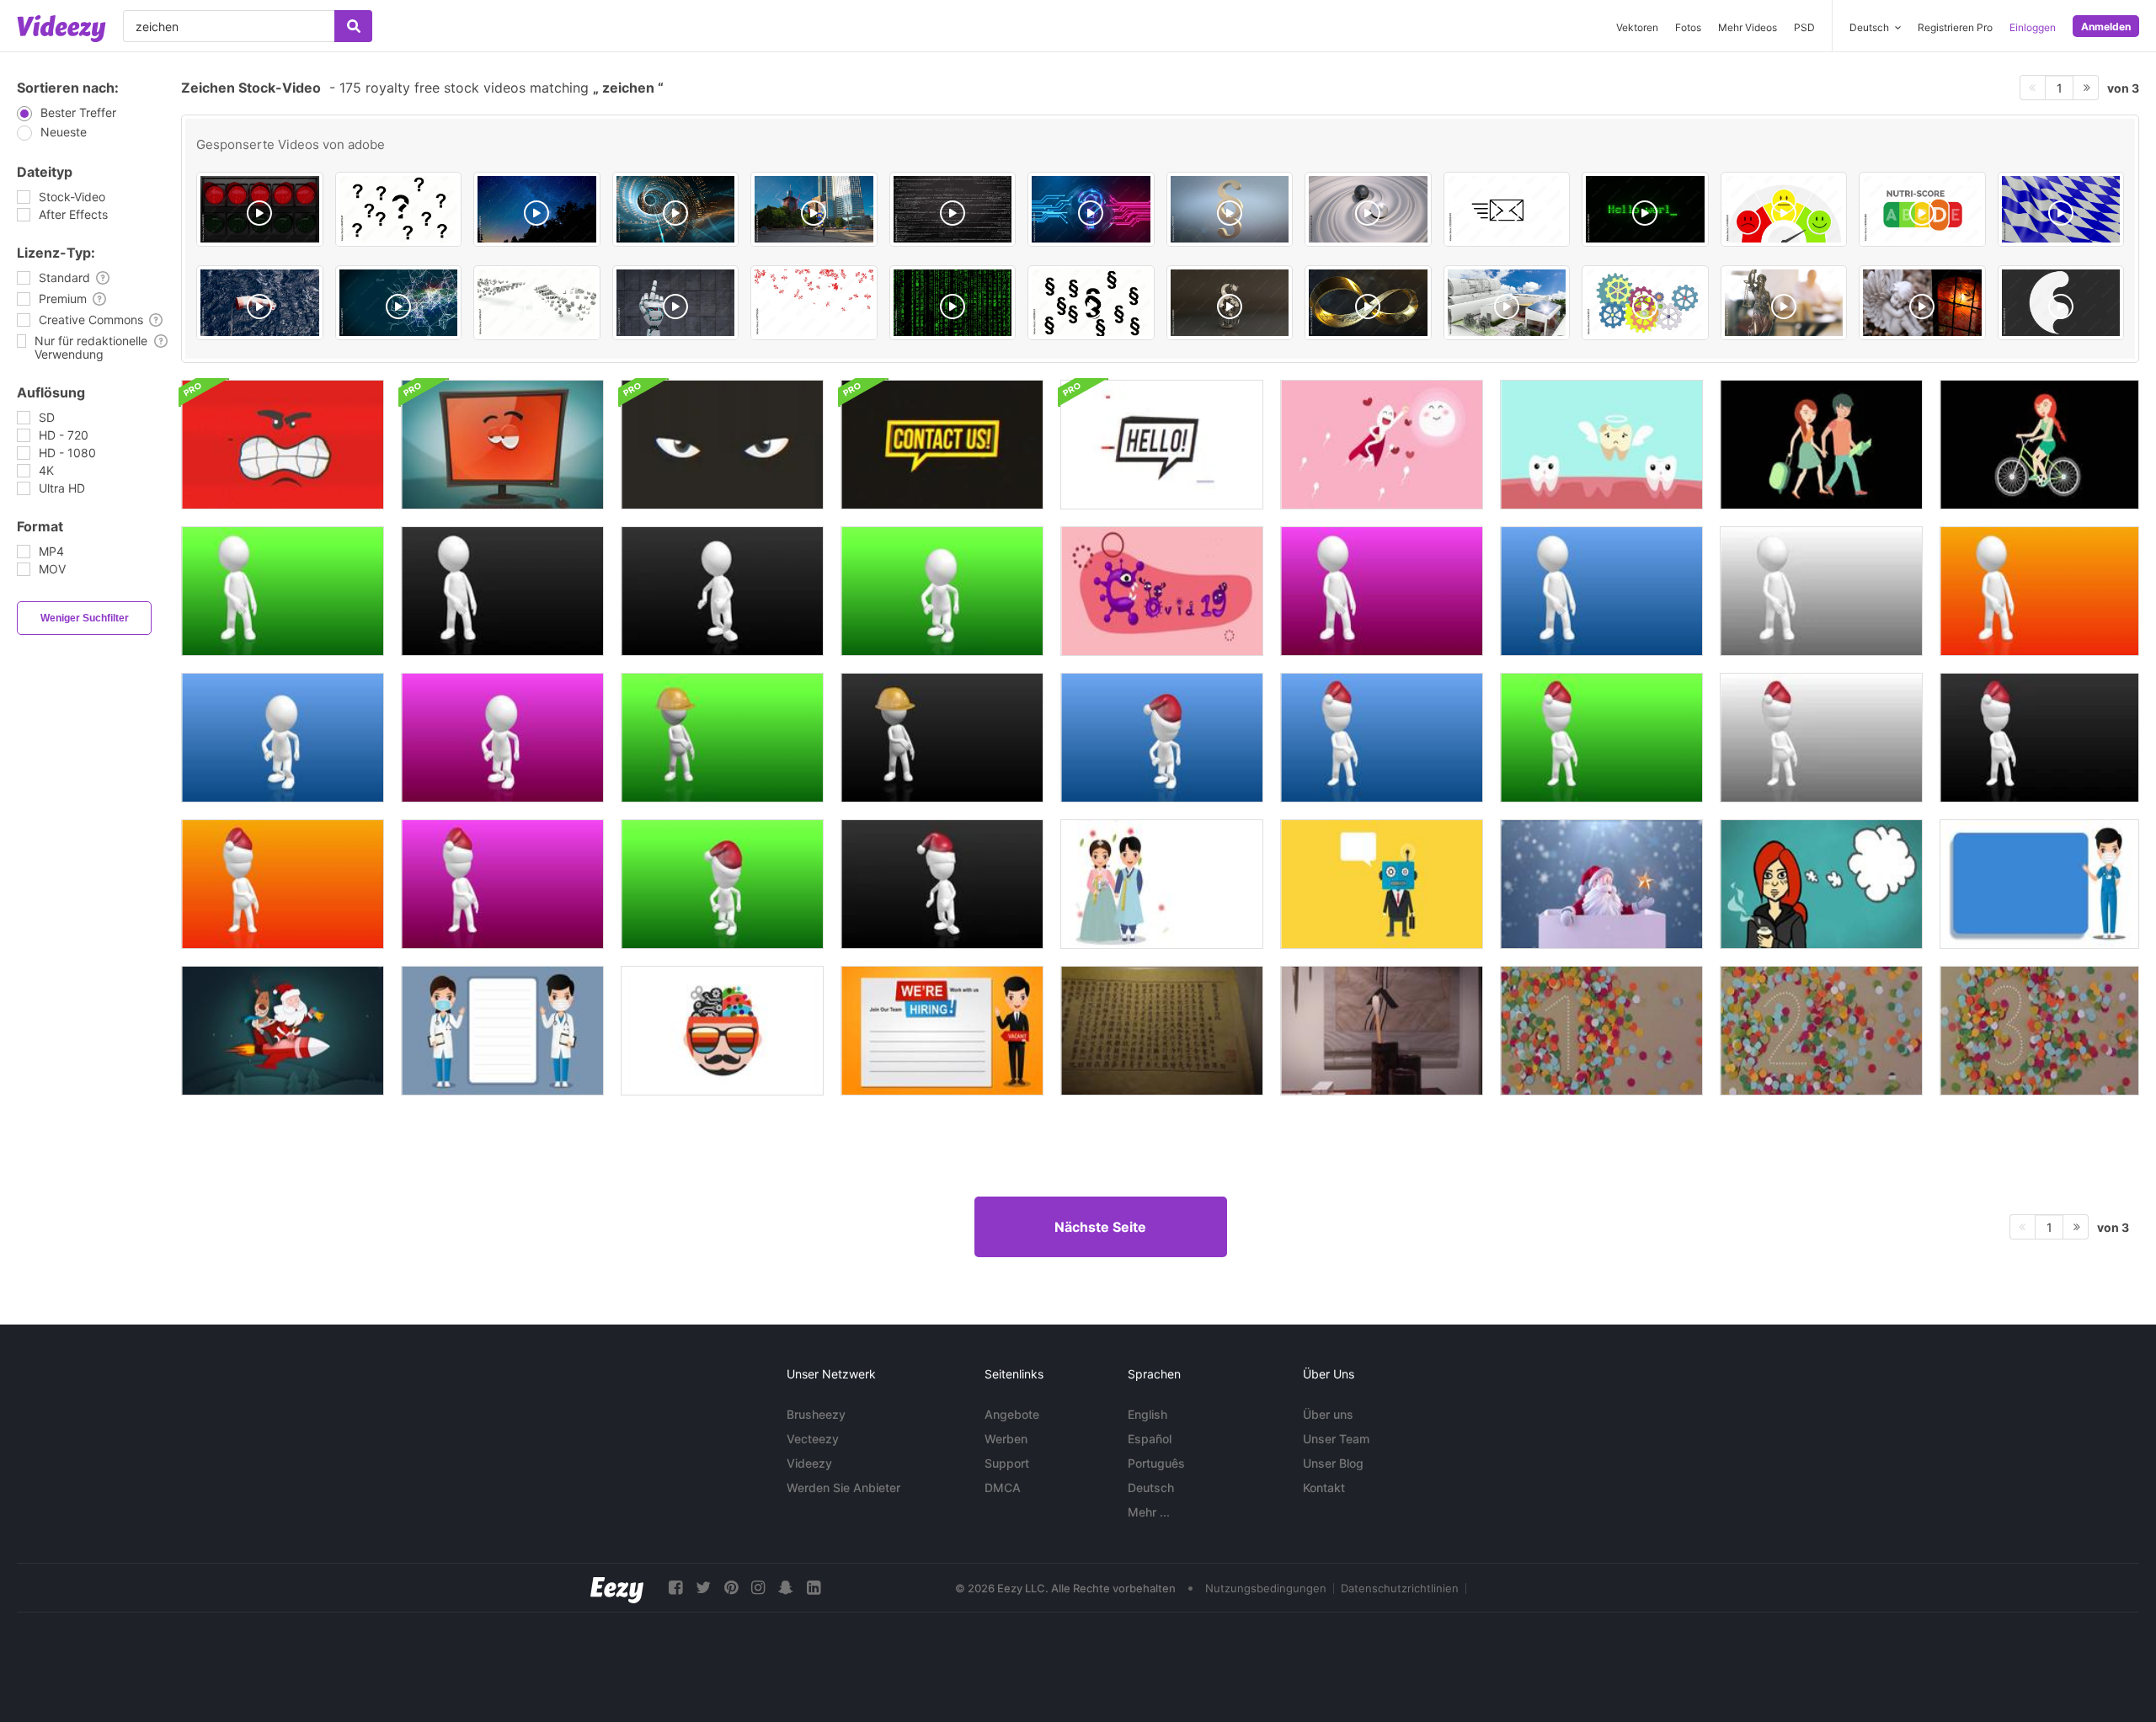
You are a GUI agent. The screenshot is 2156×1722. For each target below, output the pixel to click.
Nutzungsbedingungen (1266, 1588)
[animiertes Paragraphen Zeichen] (1230, 209)
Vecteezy (813, 1439)
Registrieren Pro (1955, 27)
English (1147, 1414)
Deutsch (1151, 1487)
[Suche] (353, 26)
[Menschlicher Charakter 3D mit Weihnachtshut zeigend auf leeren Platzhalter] (1382, 738)
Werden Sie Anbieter (843, 1487)
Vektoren (1637, 27)
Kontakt (1324, 1487)
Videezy (809, 1463)
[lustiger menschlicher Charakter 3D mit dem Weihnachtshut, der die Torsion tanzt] (1162, 738)
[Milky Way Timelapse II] (537, 209)
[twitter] (703, 1588)
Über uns (1328, 1414)
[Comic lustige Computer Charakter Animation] (502, 445)
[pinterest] (731, 1588)
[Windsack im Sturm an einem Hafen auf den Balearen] (260, 303)
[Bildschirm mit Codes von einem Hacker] (953, 209)
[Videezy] (61, 29)
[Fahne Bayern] (2061, 209)
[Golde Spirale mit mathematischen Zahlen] (676, 209)
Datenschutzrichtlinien (1400, 1588)
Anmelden (2106, 27)
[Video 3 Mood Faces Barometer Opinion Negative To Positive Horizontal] (1784, 209)
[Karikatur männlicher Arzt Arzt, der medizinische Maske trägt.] (2039, 884)
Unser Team (1336, 1439)
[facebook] (675, 1588)
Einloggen (2033, 27)
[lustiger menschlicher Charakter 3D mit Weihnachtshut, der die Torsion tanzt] (722, 884)
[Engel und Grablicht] (1922, 303)
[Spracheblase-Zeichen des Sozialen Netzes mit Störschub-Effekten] (942, 445)
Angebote (1012, 1414)
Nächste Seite (1100, 1227)
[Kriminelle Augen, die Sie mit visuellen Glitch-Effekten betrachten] (722, 445)
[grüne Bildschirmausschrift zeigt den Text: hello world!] (1645, 209)
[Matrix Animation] (953, 303)
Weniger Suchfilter (85, 618)
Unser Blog (1333, 1463)
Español (1150, 1439)
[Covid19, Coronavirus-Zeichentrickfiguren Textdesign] (1162, 591)
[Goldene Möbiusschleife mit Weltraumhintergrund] (1368, 303)
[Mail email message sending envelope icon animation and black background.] (1507, 209)
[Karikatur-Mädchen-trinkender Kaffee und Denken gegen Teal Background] (1821, 884)
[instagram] (758, 1588)
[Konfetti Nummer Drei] (2039, 1031)
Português (1156, 1463)
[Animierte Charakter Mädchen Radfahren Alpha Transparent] (2039, 445)
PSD (1804, 27)
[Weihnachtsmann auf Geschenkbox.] (1601, 884)
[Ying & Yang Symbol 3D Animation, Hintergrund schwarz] (2061, 303)
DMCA (1003, 1487)
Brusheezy (816, 1414)
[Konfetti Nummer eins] (1601, 1031)
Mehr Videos (1748, 27)
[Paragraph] (1230, 303)
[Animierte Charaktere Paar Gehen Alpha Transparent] (1821, 445)
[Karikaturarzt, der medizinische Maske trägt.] (502, 1031)
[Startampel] (260, 209)
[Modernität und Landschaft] (1507, 303)
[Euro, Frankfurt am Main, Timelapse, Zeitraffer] (814, 209)
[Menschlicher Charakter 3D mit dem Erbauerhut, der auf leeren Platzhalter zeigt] (722, 738)
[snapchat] (786, 1588)
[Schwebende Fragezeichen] (399, 209)
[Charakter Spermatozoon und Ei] (1382, 445)
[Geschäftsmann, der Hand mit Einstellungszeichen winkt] (942, 1031)
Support (1007, 1463)
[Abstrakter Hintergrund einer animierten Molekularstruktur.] (399, 303)
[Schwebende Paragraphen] (1091, 303)
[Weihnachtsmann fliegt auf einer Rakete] (283, 1031)
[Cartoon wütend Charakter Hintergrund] (283, 445)
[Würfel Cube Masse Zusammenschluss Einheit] (537, 303)
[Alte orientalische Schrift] (1162, 1031)
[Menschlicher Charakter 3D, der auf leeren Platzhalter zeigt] (283, 591)
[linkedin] (814, 1588)
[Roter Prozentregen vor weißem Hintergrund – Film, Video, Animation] (814, 303)
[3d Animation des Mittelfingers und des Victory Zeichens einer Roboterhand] (676, 303)
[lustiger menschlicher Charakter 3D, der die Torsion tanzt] (502, 738)
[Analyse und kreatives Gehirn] (722, 1031)
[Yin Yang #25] (1368, 209)
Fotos (1688, 27)
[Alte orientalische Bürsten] (1382, 1031)
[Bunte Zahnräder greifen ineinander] (1645, 303)
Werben (1006, 1439)
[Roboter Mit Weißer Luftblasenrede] (1382, 884)
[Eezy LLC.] (617, 1588)
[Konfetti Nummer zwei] (1821, 1031)
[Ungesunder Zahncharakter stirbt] (1601, 445)
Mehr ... (1149, 1512)
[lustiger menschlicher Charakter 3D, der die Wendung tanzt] (722, 591)
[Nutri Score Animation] (1922, 209)
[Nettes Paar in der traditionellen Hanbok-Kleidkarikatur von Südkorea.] (1162, 884)
